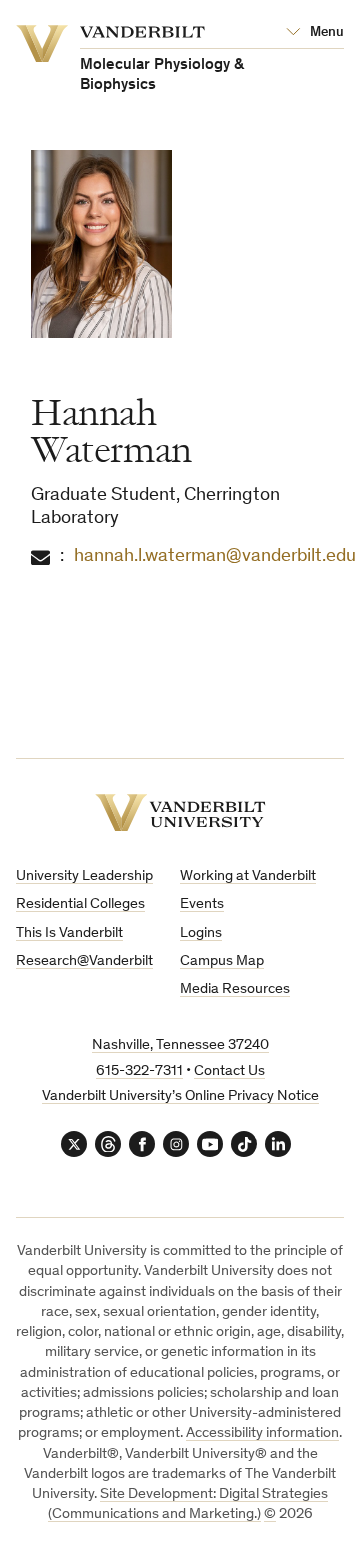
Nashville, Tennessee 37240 (180, 1045)
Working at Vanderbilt (248, 876)
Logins (201, 933)
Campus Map (222, 961)
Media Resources (235, 989)
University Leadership (84, 876)
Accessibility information (262, 1433)
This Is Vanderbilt (69, 933)
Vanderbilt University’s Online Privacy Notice (180, 1096)
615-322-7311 (139, 1071)
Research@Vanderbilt (84, 961)
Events (202, 904)
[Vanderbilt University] (180, 812)
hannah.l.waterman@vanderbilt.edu (215, 556)
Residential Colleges (80, 904)
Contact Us (229, 1071)
